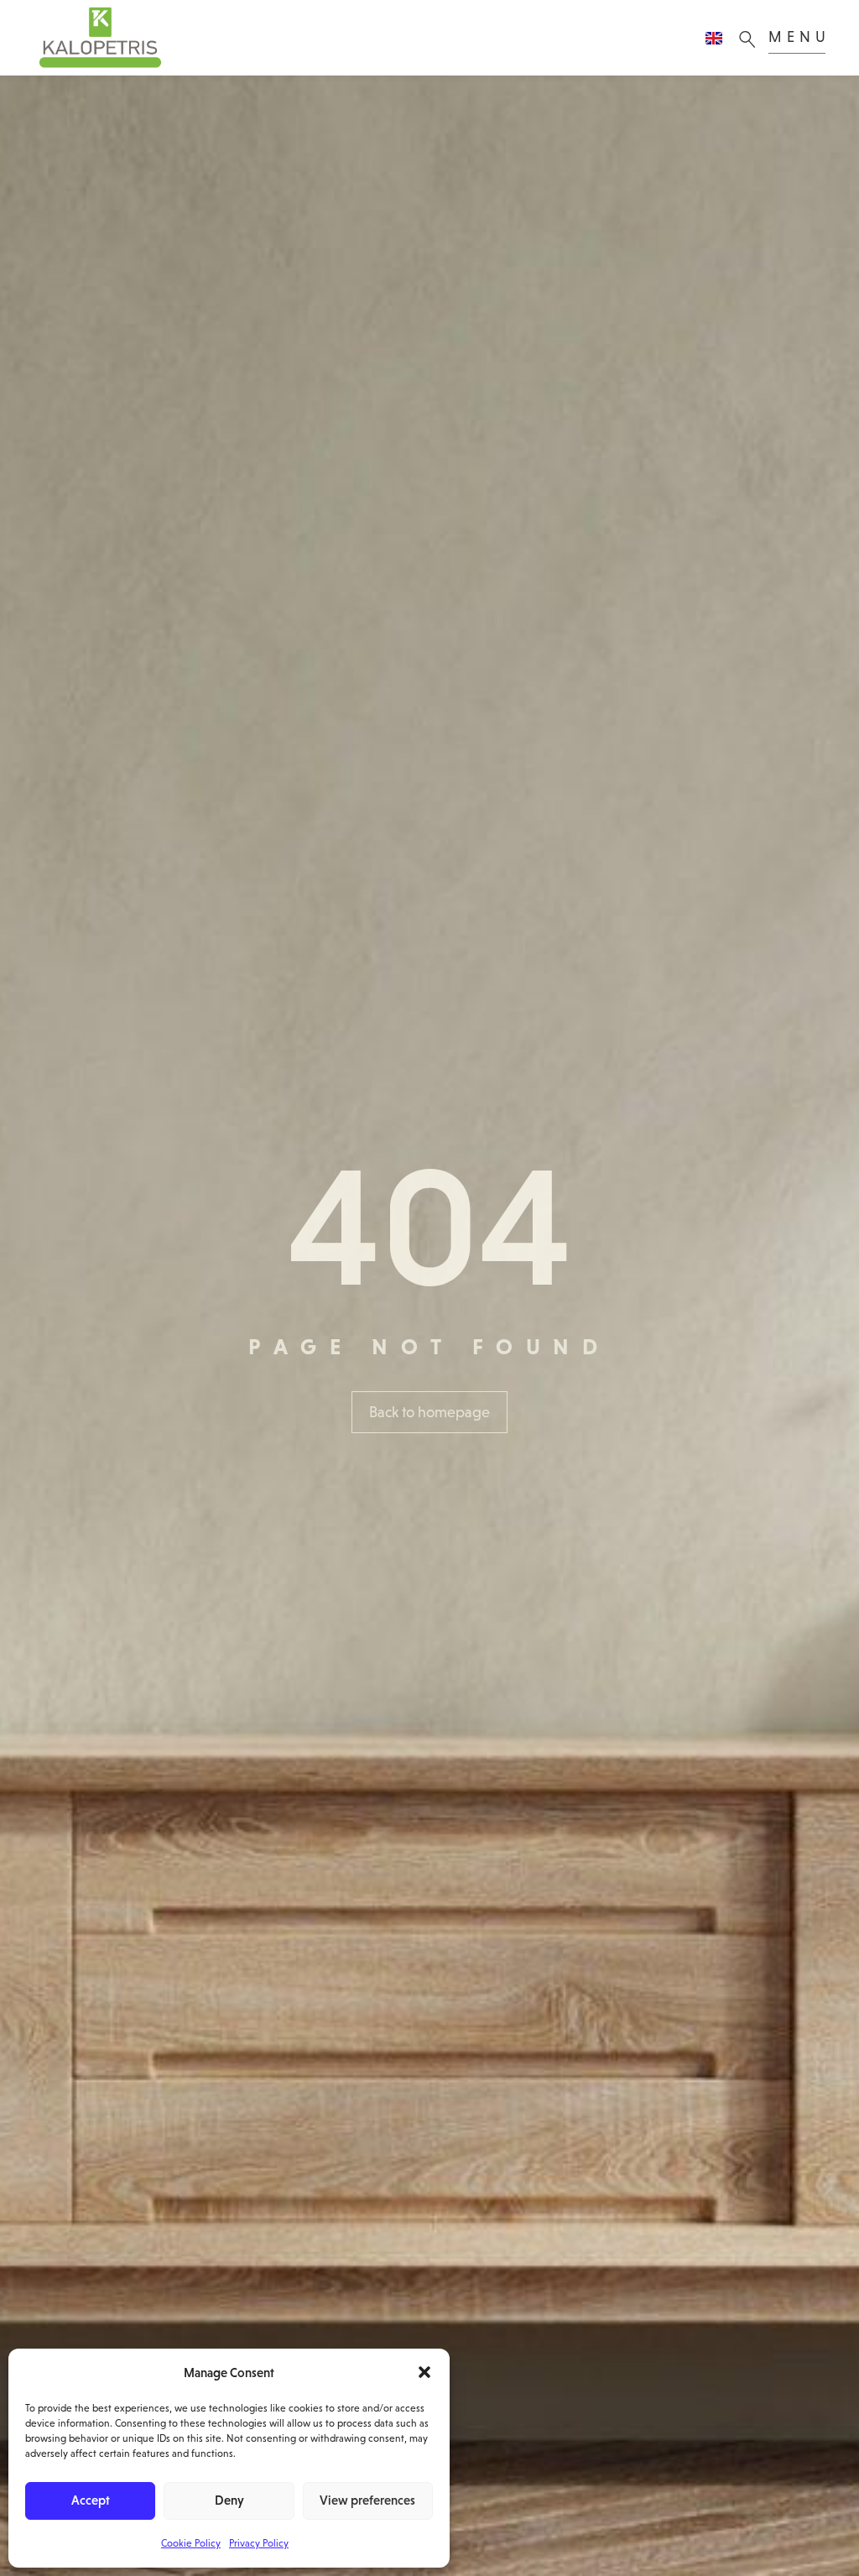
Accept (91, 2500)
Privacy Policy (259, 2543)
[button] (424, 2372)
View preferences (367, 2500)
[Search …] (752, 38)
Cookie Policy (191, 2543)
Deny (229, 2500)
